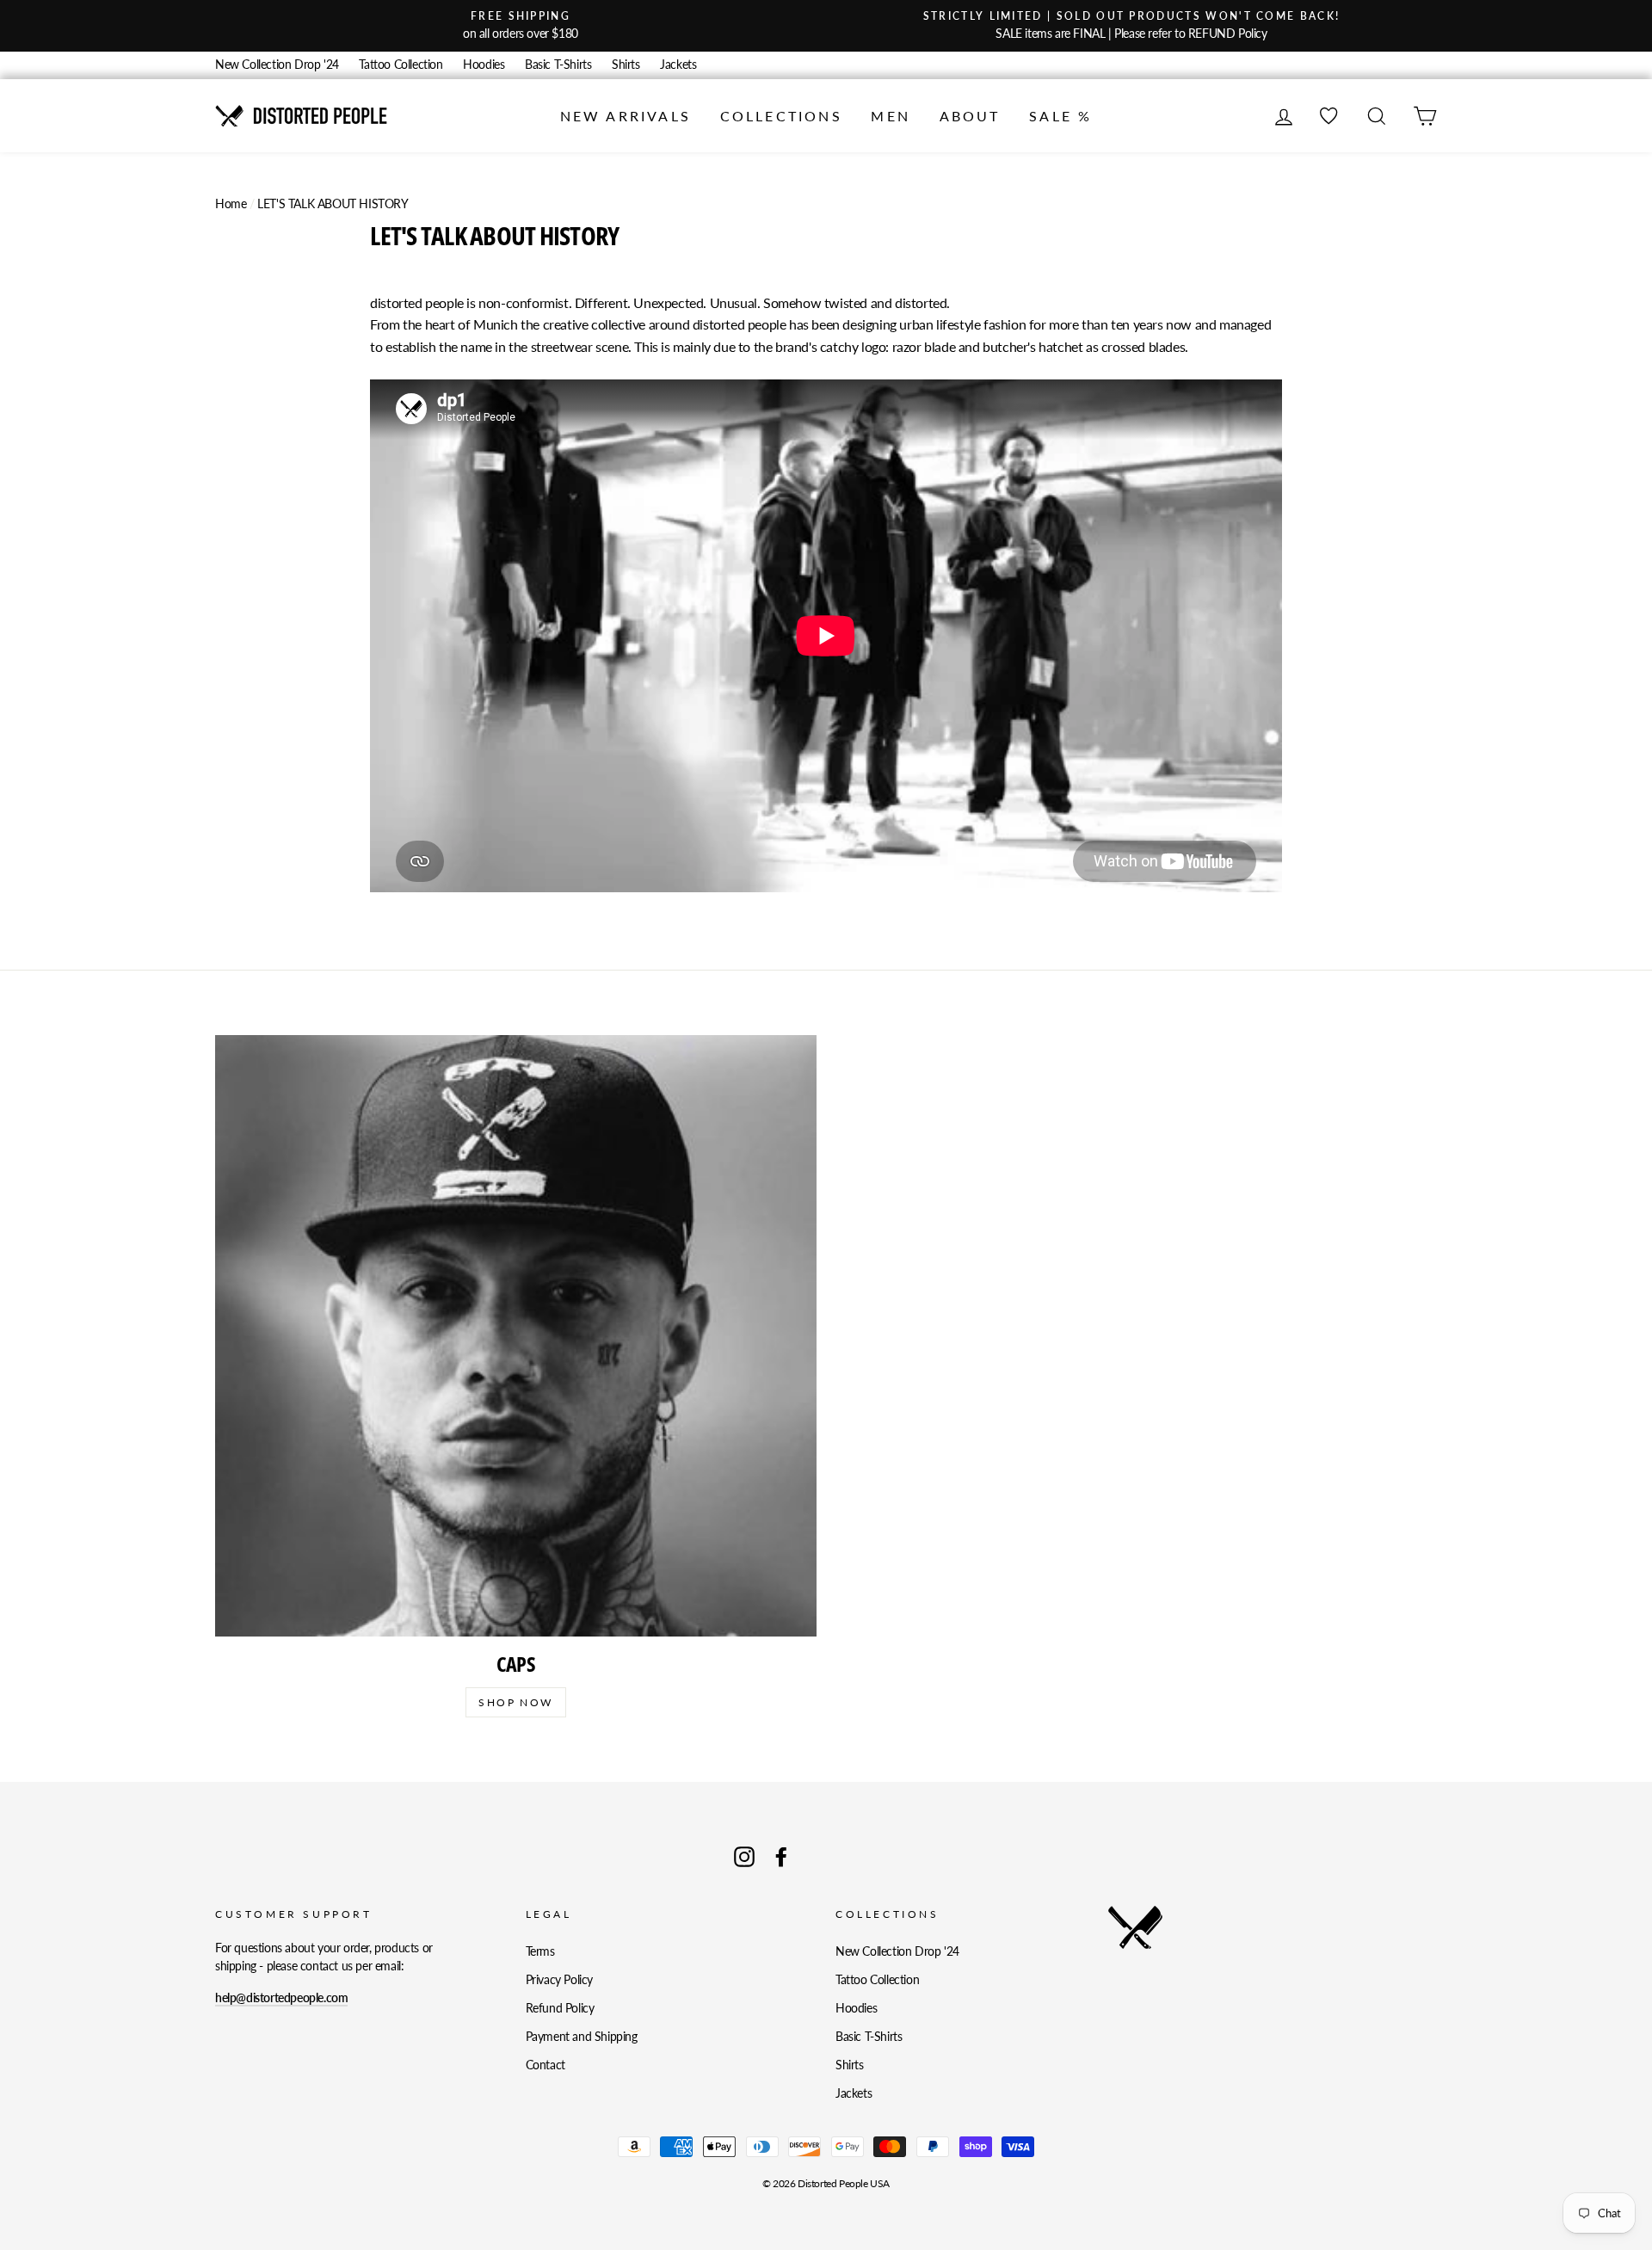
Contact (546, 2065)
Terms (540, 1951)
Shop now (515, 1702)
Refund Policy (560, 2008)
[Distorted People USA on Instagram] (744, 1857)
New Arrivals (626, 116)
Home (231, 204)
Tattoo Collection (401, 65)
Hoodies (484, 65)
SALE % (1060, 116)
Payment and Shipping (582, 2037)
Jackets (678, 65)
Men (891, 116)
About (970, 116)
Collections (781, 116)
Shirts (626, 65)
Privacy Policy (559, 1980)
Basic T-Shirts (558, 65)
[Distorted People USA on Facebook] (781, 1857)
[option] (521, 26)
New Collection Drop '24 (277, 65)
